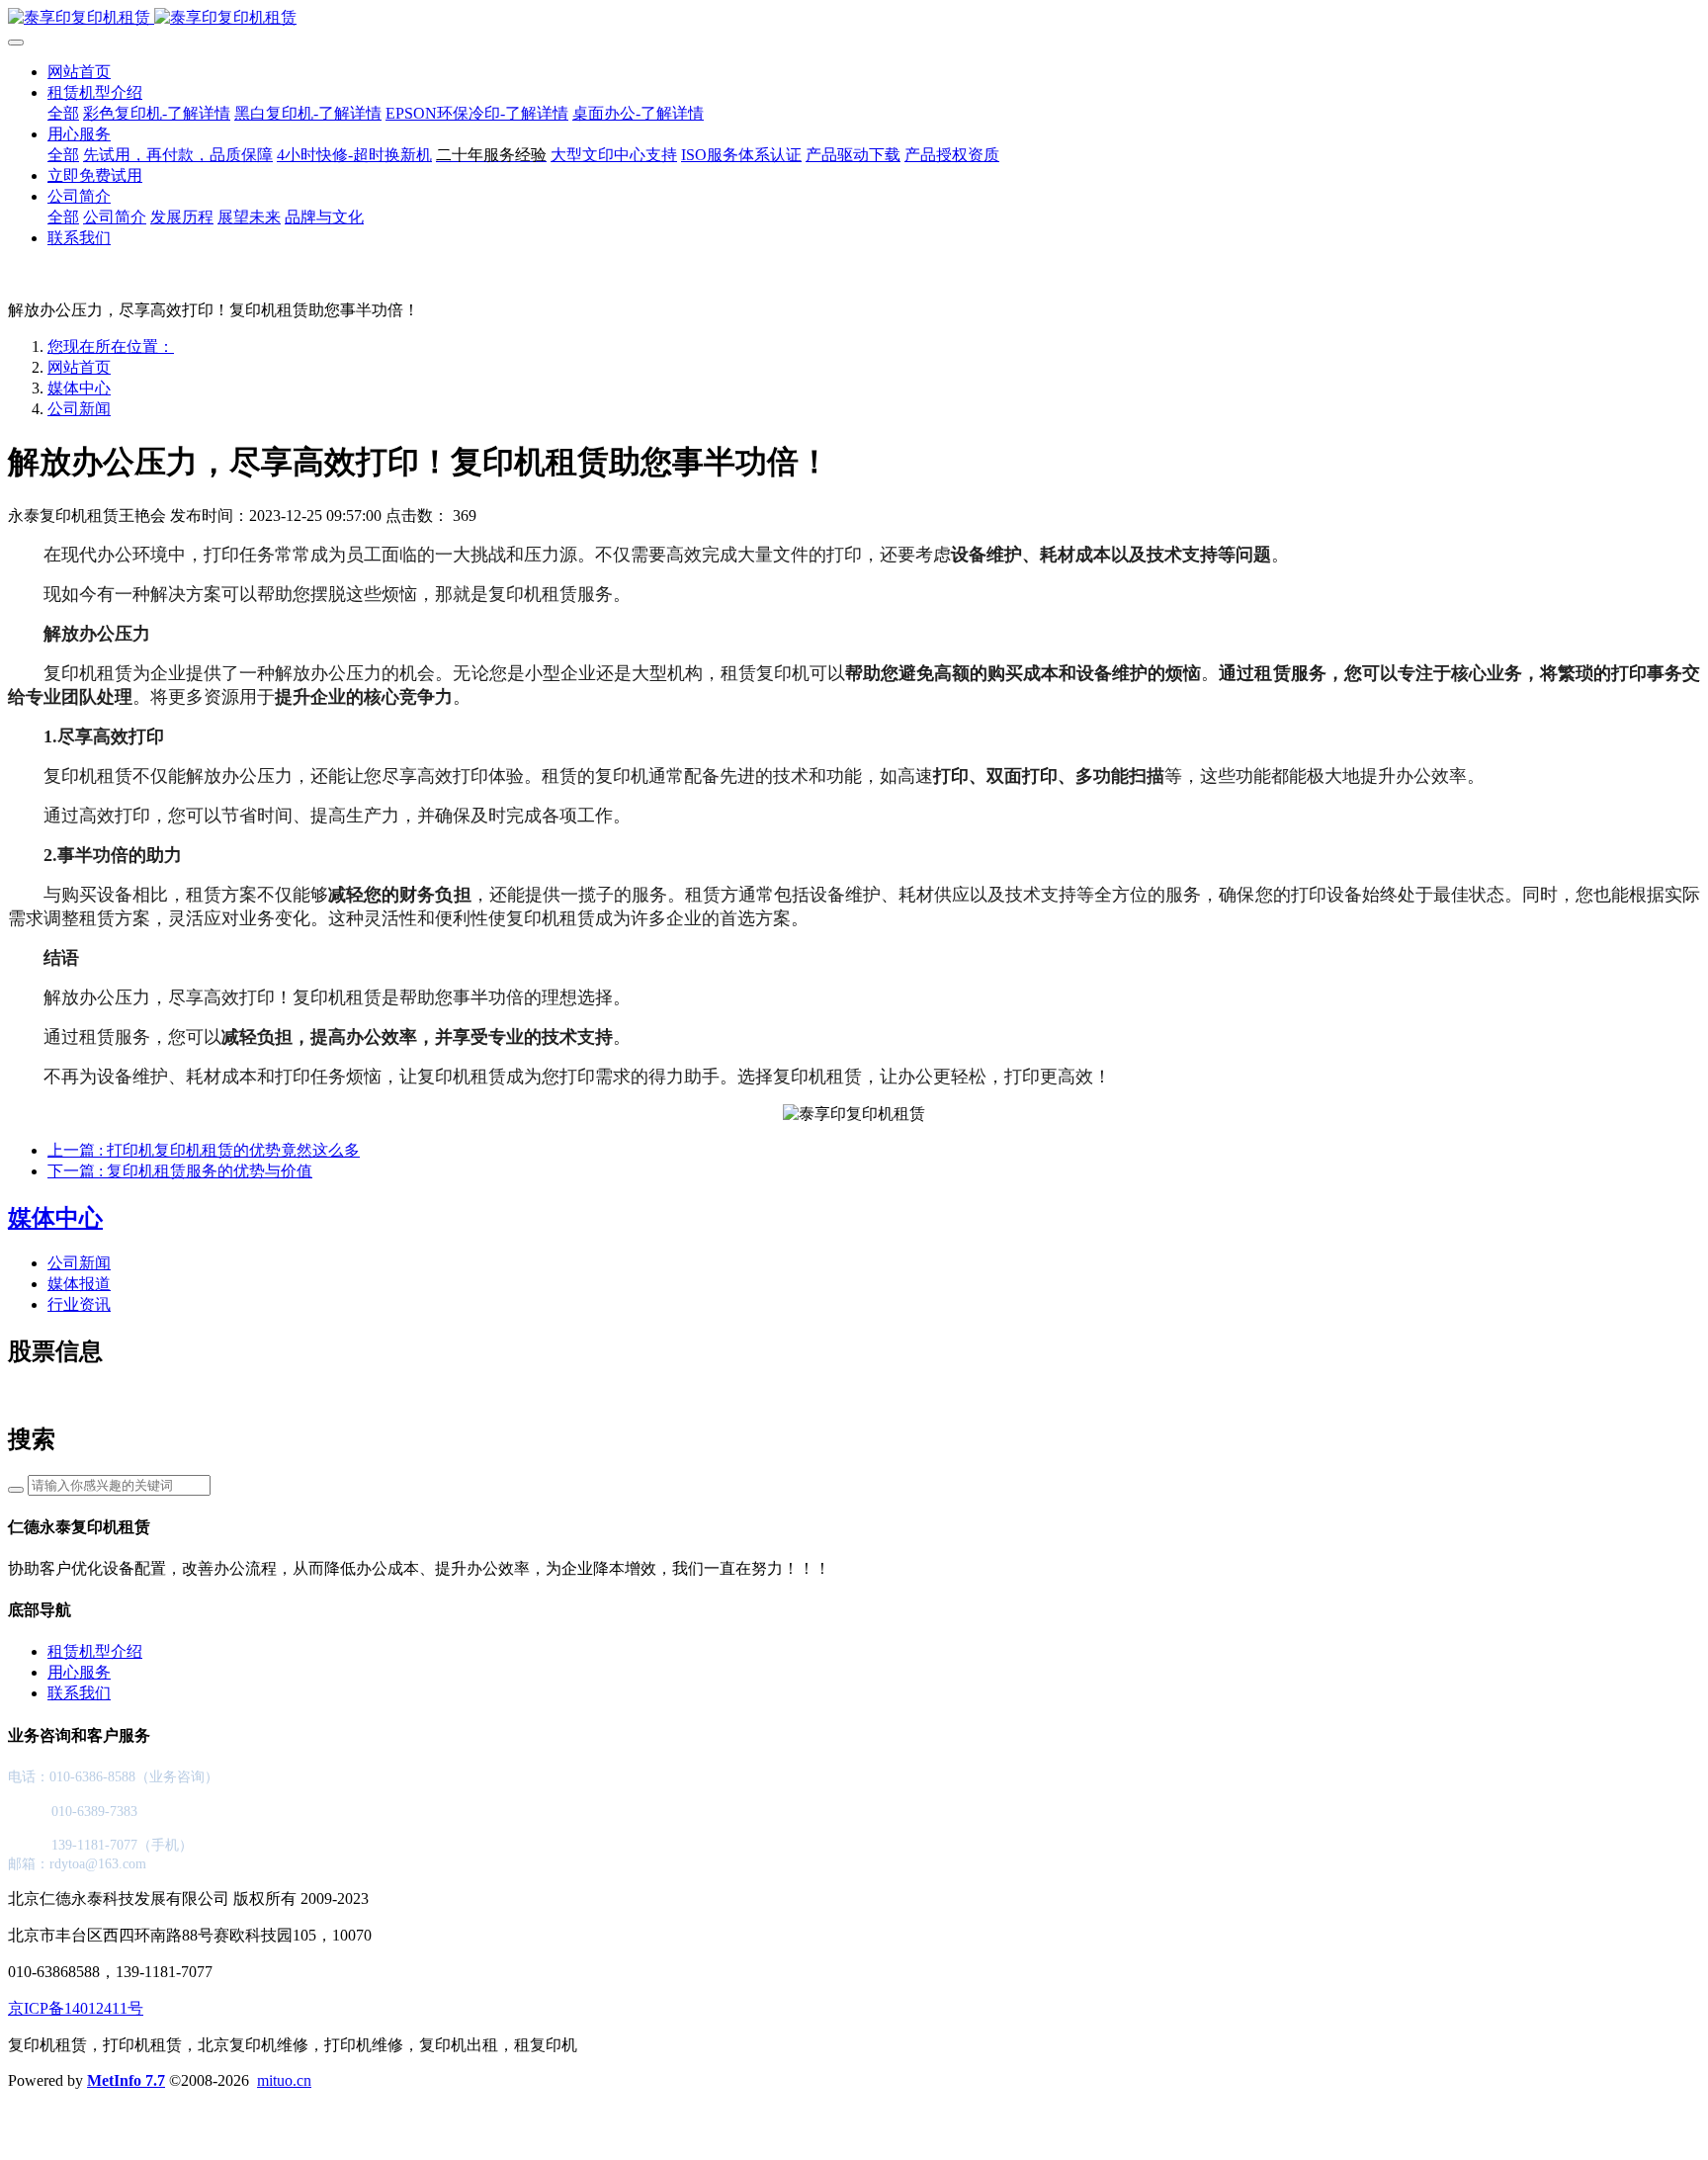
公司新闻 (79, 409)
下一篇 (180, 1171)
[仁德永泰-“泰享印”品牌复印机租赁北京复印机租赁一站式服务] (854, 18)
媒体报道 (79, 1284)
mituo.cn (284, 2080)
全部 (63, 113)
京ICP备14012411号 (76, 2008)
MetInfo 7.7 (126, 2080)
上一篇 (204, 1150)
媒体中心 (79, 388)
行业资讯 (79, 1304)
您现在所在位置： (111, 346)
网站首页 (79, 72)
